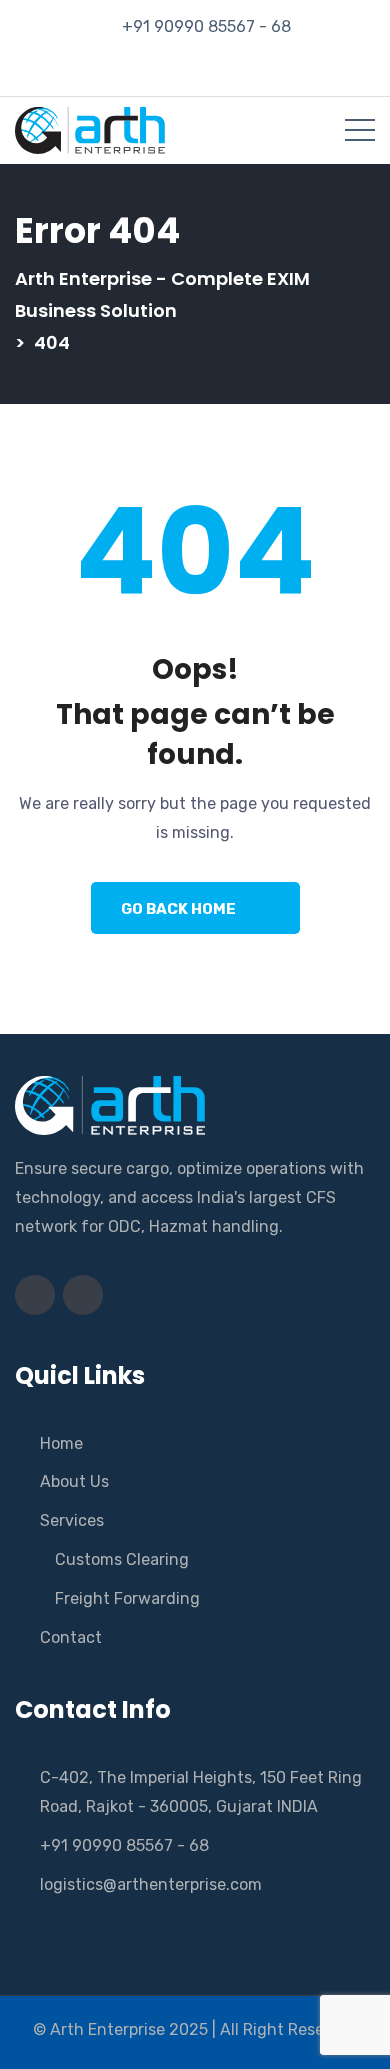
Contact (71, 1637)
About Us (74, 1481)
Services (72, 1520)
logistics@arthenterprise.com (151, 1884)
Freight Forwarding (127, 1598)
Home (61, 1443)
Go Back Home (178, 909)
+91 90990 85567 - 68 (206, 26)
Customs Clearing (122, 1559)
